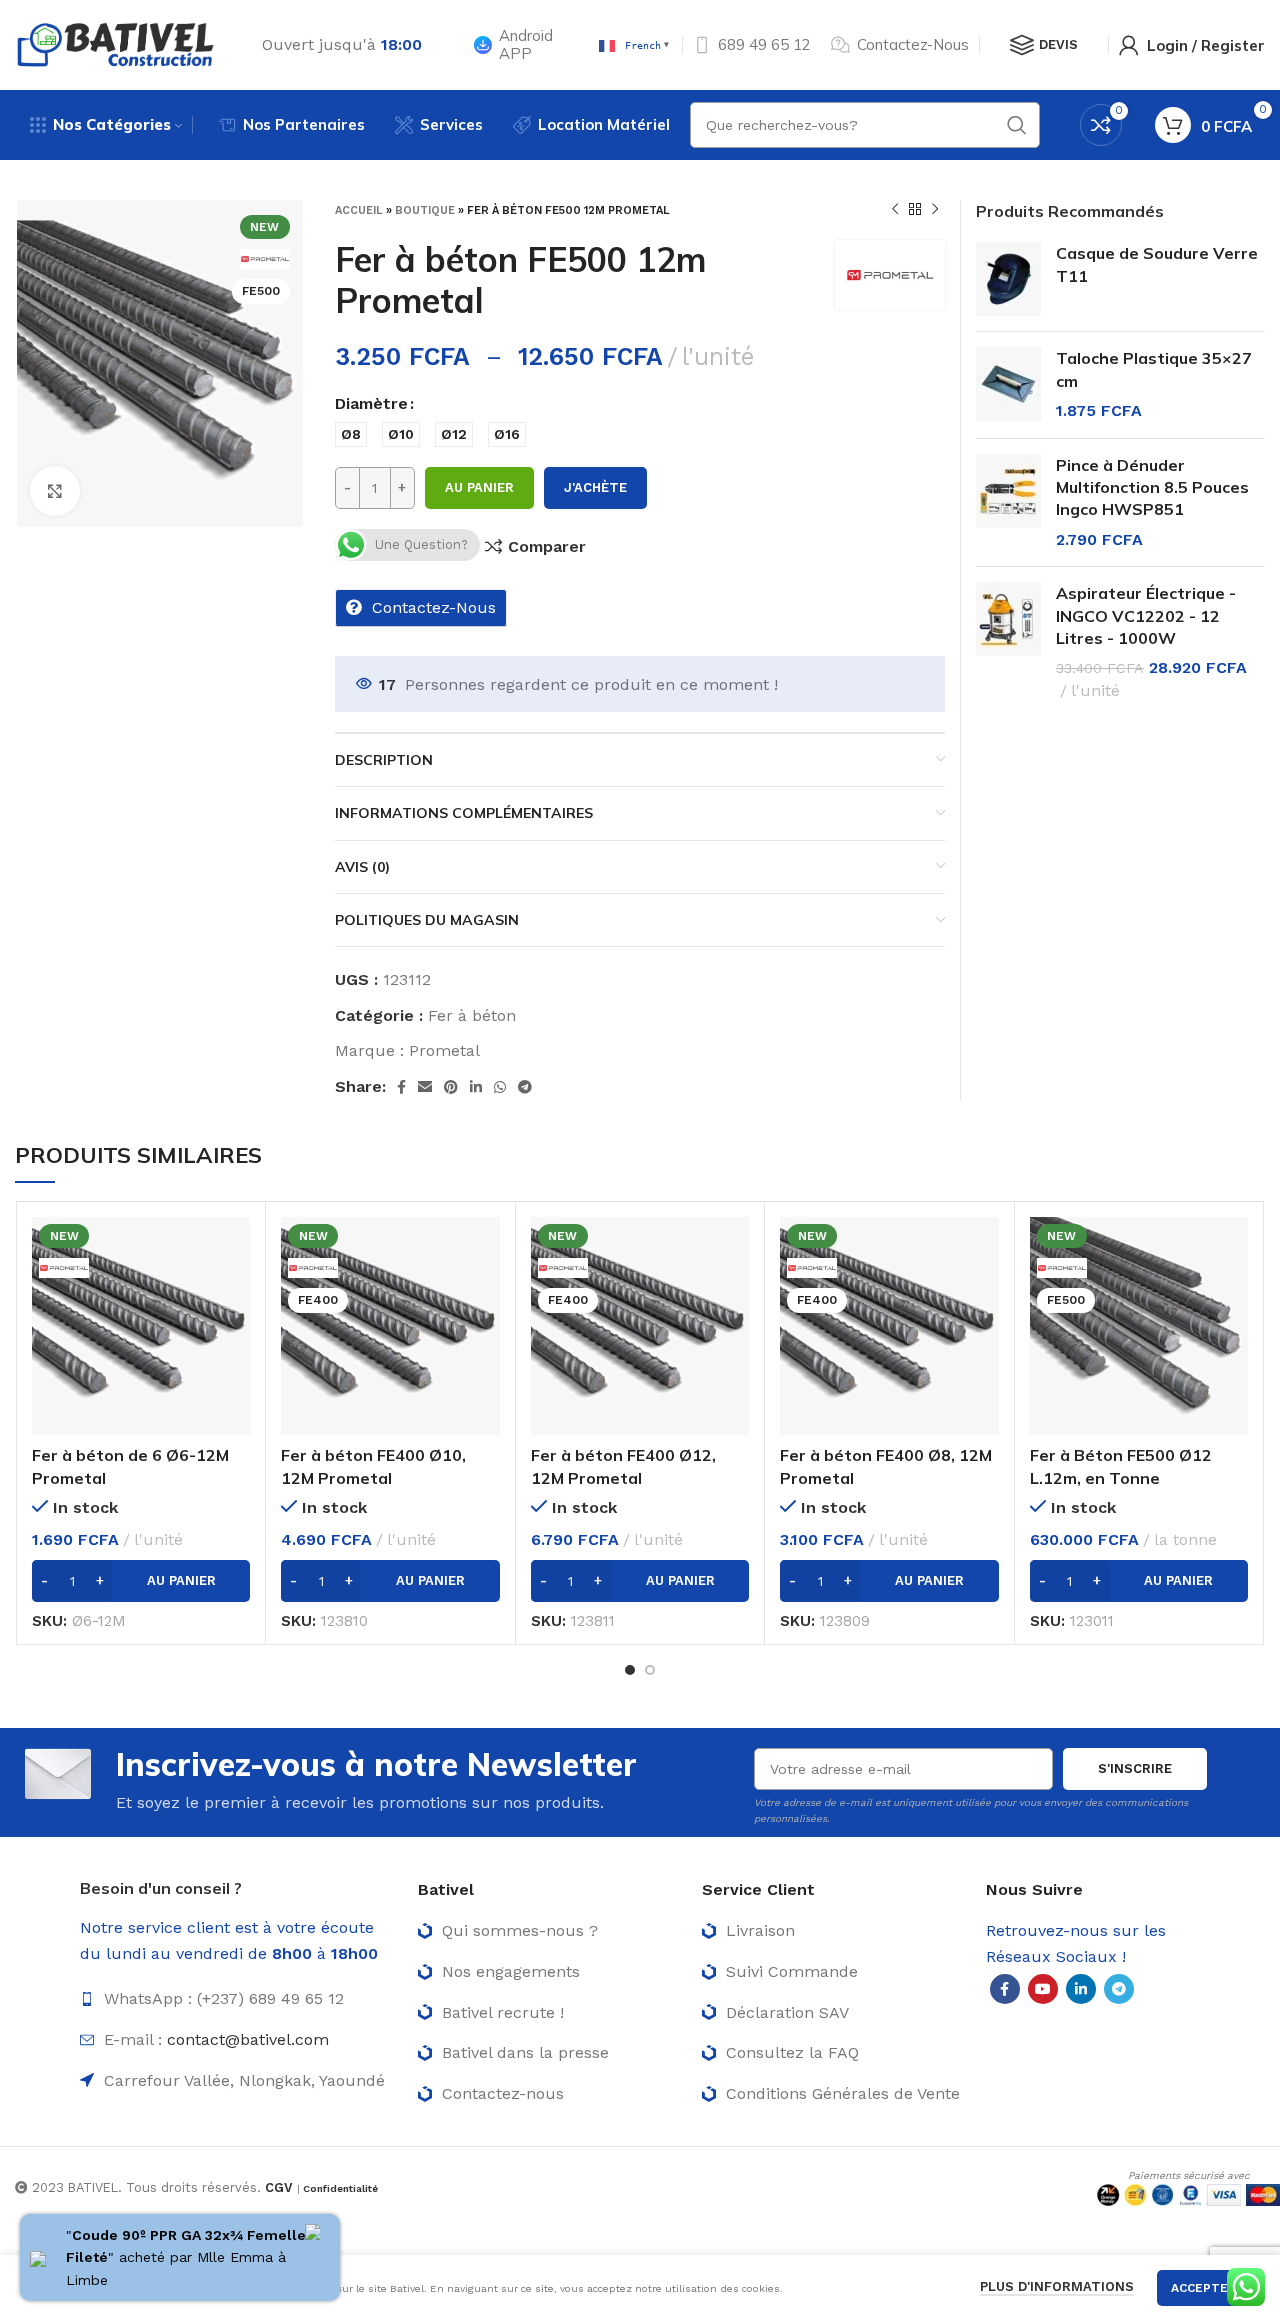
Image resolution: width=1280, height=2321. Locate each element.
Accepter (1203, 2288)
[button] (141, 1581)
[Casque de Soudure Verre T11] (1008, 279)
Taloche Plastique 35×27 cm (1154, 369)
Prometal (444, 1050)
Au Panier (479, 487)
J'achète (595, 487)
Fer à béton (472, 1015)
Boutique (425, 210)
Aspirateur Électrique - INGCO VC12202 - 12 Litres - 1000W (1146, 615)
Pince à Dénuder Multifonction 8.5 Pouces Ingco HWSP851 (1152, 487)
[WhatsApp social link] (500, 1087)
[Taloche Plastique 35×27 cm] (1008, 384)
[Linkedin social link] (476, 1087)
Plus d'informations (1057, 2286)
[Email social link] (425, 1087)
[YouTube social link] (1043, 1989)
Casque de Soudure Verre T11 (1157, 264)
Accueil (359, 210)
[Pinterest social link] (451, 1087)
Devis (1058, 44)
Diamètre (371, 403)
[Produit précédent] (895, 210)
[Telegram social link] (525, 1087)
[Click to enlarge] (55, 491)
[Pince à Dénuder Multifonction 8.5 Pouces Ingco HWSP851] (1008, 503)
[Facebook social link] (401, 1087)
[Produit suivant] (935, 210)
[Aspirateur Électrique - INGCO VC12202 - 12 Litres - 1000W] (1008, 642)
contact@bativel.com (248, 2039)
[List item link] (239, 1999)
